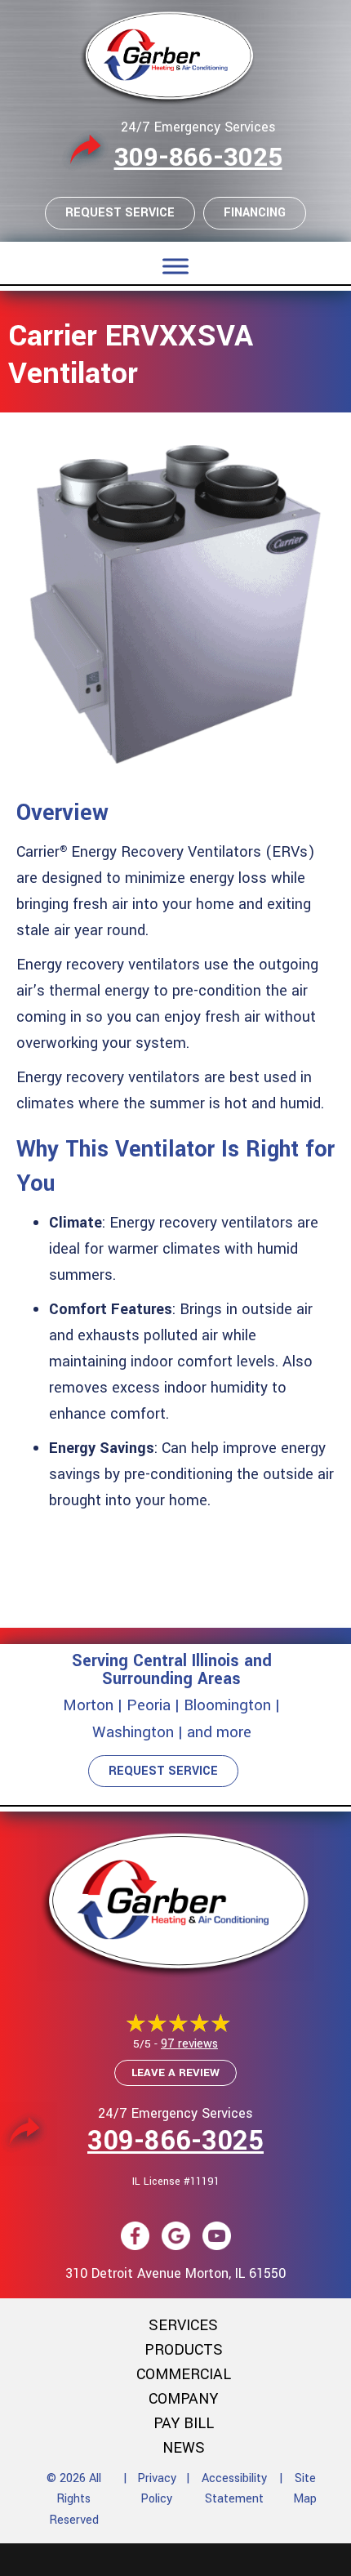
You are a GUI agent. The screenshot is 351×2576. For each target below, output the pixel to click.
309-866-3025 (198, 158)
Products (184, 2350)
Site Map (305, 2489)
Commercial (184, 2374)
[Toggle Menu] (175, 266)
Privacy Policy (157, 2489)
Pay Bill (184, 2423)
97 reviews (189, 2044)
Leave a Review (175, 2072)
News (184, 2448)
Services (183, 2325)
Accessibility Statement (234, 2489)
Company (183, 2399)
